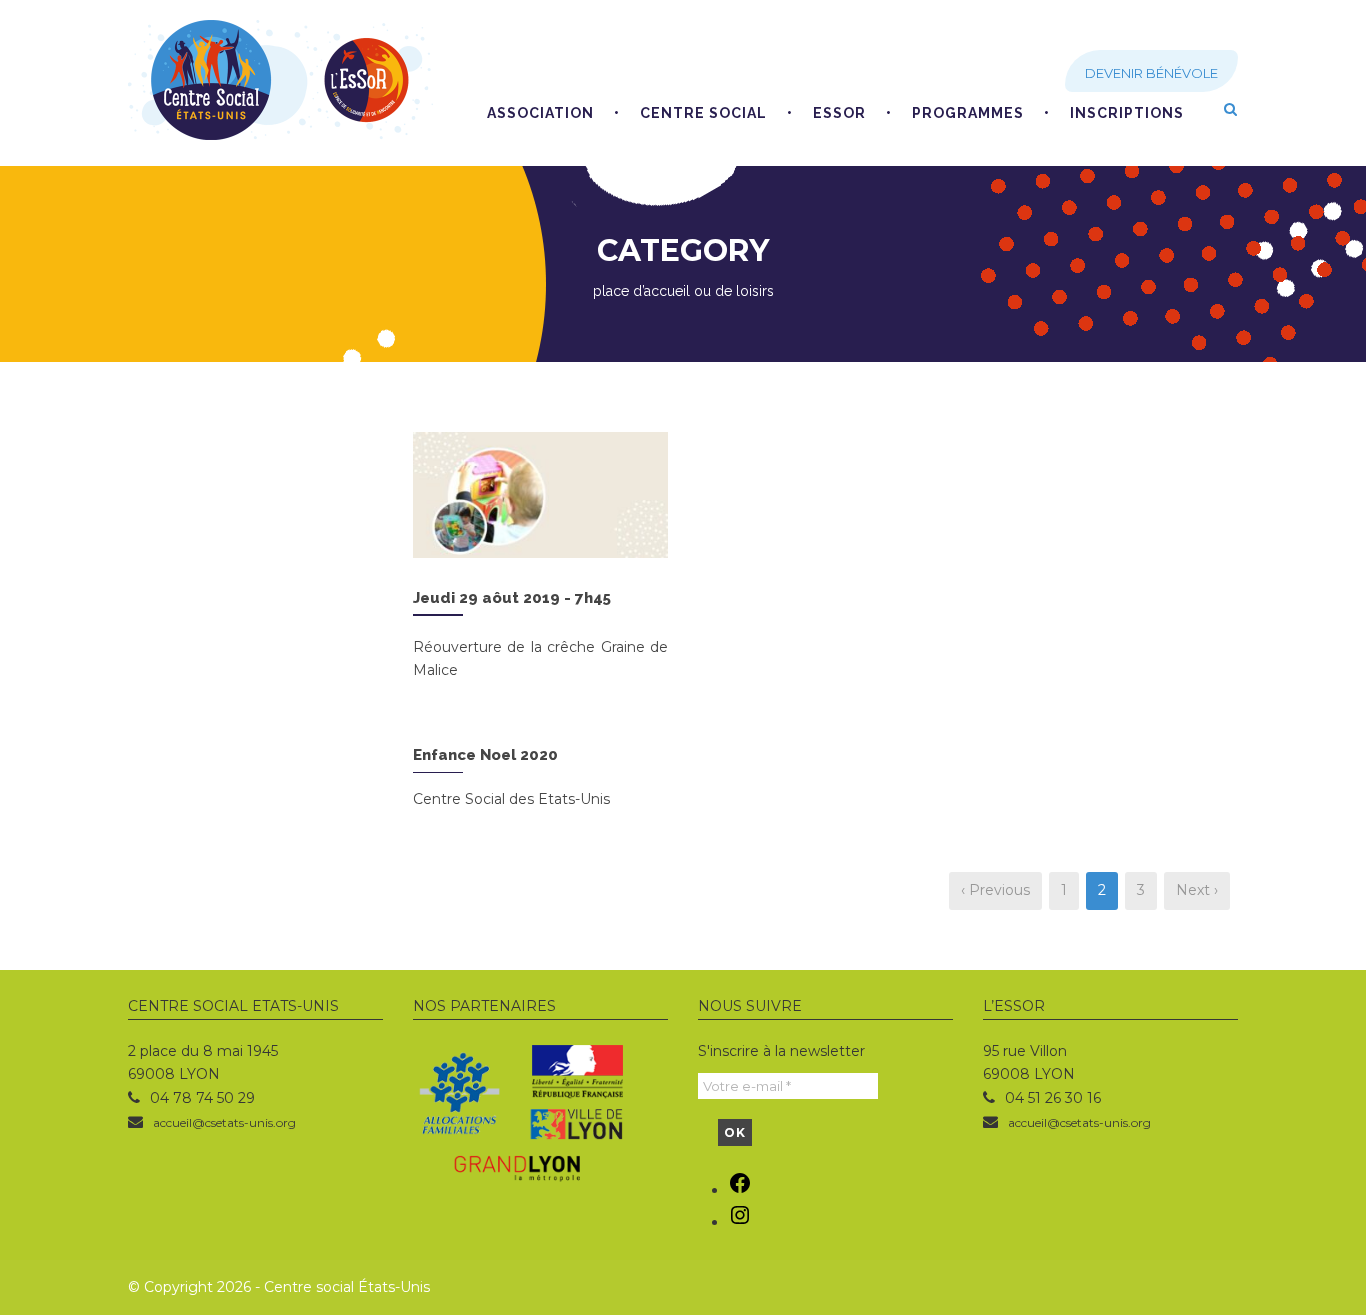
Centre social (703, 113)
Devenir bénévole (1151, 73)
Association (540, 113)
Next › (1197, 890)
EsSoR (839, 113)
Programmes (968, 113)
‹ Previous (995, 890)
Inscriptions (1127, 113)
